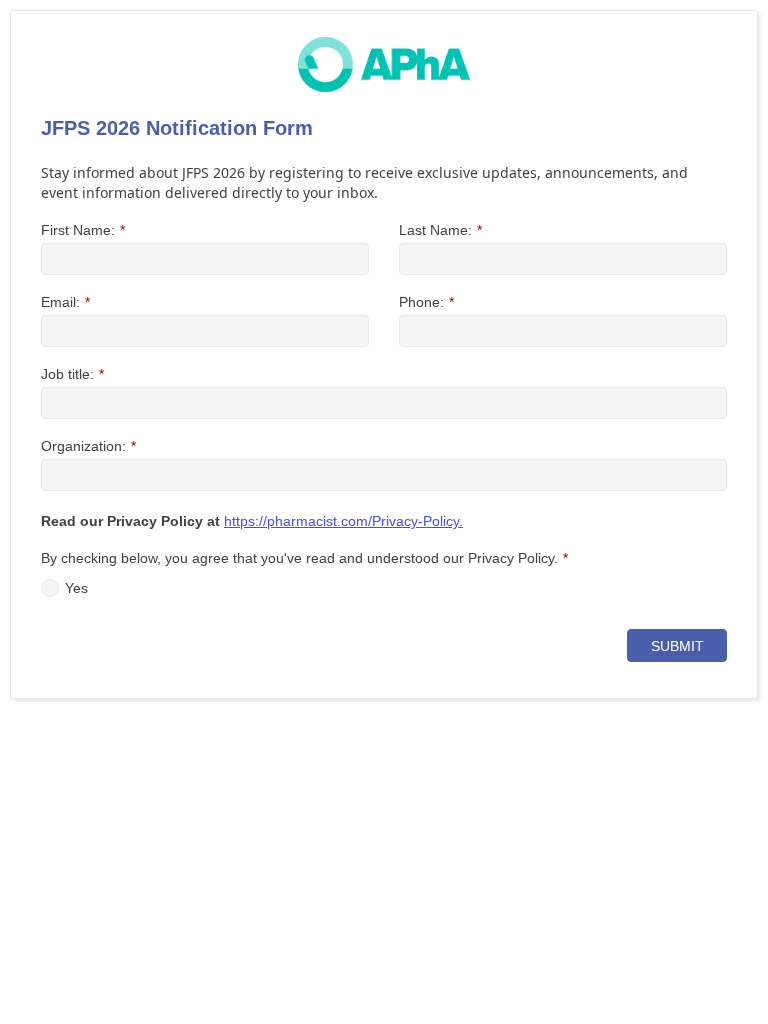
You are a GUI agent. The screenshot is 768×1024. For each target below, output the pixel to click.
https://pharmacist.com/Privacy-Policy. (343, 521)
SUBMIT (677, 646)
